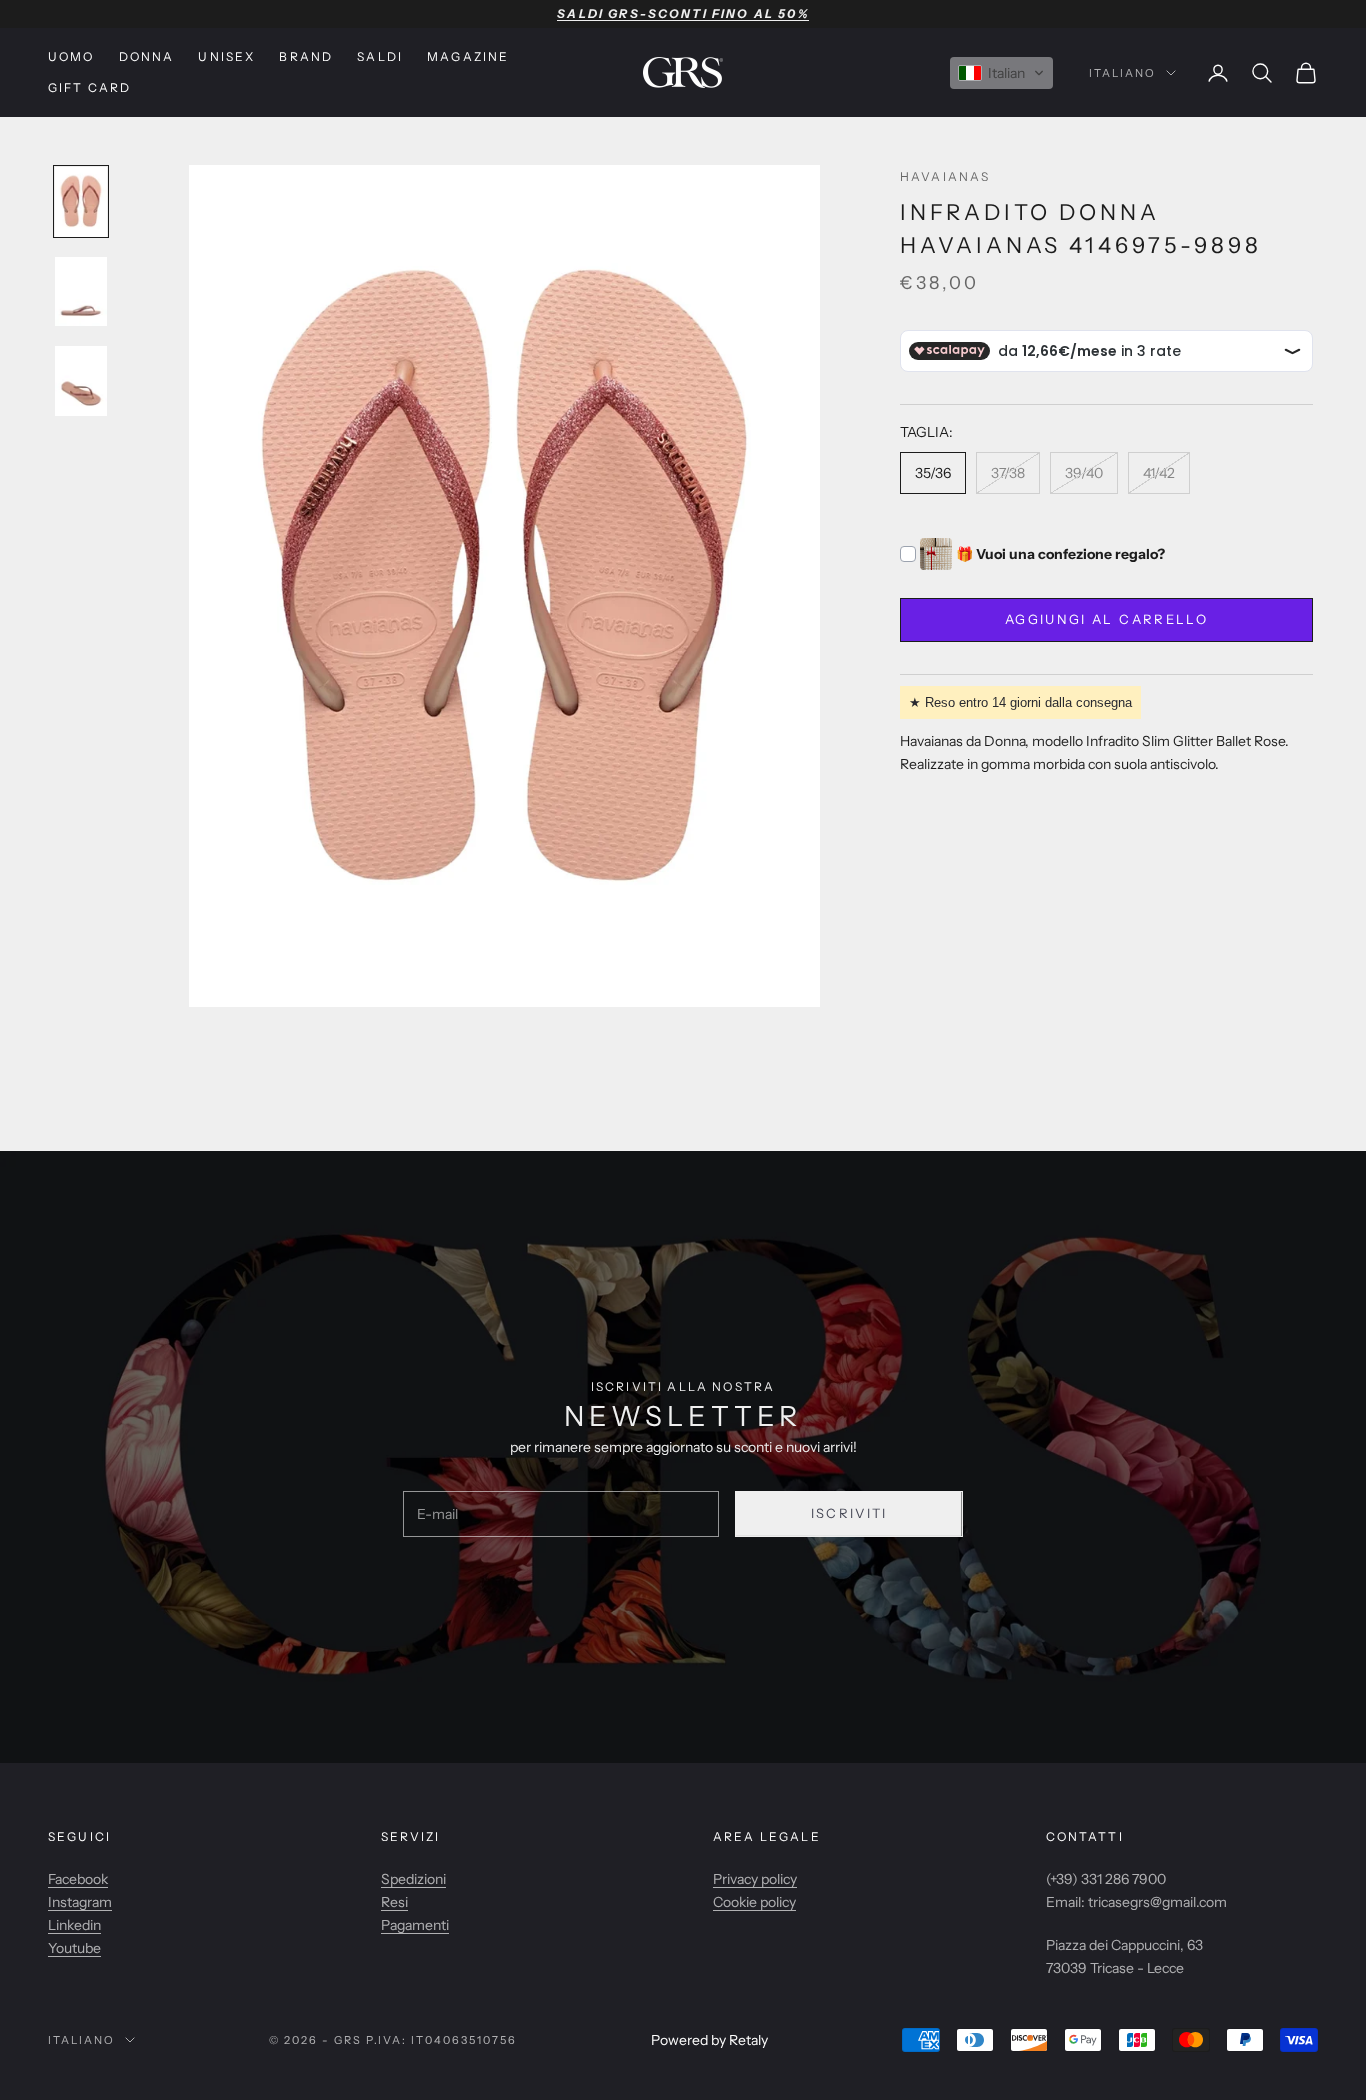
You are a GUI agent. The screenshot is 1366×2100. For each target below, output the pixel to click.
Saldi (380, 56)
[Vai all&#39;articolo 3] (81, 381)
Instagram (80, 1902)
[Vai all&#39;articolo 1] (81, 202)
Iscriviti (849, 1513)
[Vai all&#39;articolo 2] (81, 292)
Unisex (226, 56)
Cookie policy (754, 1902)
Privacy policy (755, 1879)
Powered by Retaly (709, 2040)
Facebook (78, 1879)
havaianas (945, 176)
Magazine (468, 56)
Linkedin (74, 1925)
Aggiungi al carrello (1106, 620)
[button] (1001, 73)
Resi (394, 1902)
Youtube (74, 1948)
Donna (147, 56)
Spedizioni (413, 1879)
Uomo (71, 56)
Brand (306, 56)
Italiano (1122, 73)
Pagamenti (415, 1925)
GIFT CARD (89, 87)
